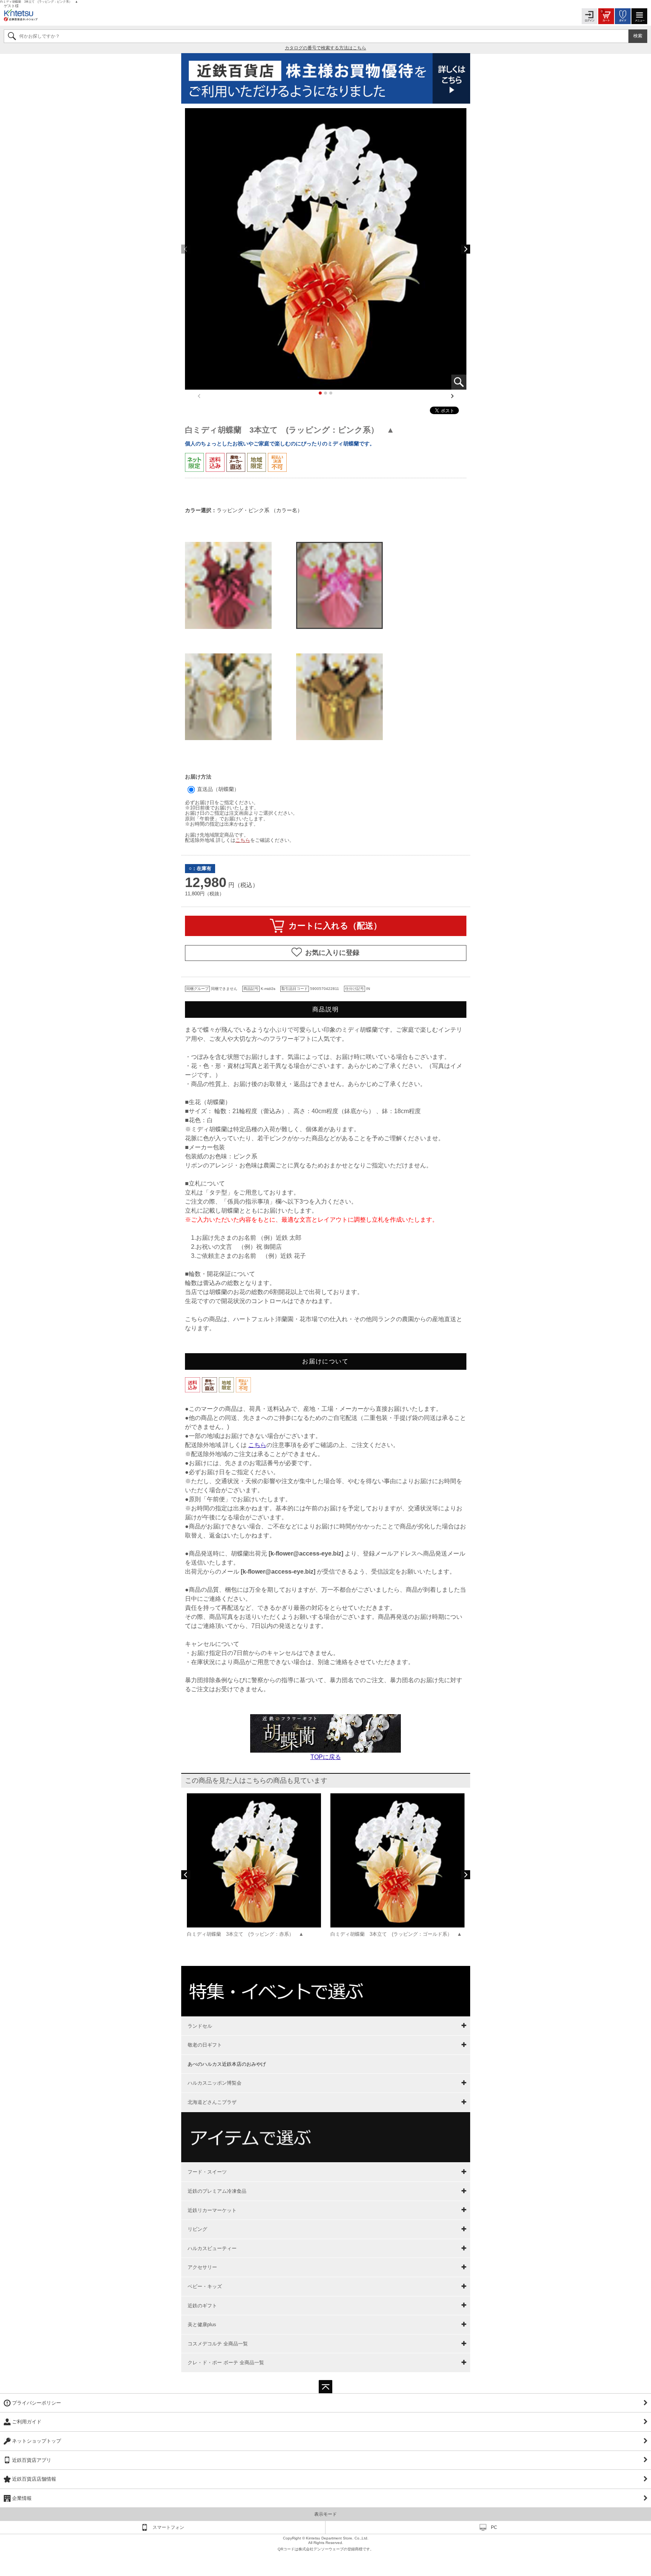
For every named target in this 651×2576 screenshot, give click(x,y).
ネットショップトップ (37, 2441)
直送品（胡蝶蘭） (217, 789)
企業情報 (22, 2498)
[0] (606, 16)
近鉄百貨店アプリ (32, 2460)
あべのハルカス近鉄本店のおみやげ (227, 2064)
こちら (243, 840)
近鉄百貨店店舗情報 (34, 2479)
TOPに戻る (326, 1757)
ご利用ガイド (27, 2422)
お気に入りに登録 (332, 952)
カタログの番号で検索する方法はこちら (325, 48)
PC (494, 2527)
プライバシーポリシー (37, 2403)
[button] (466, 249)
